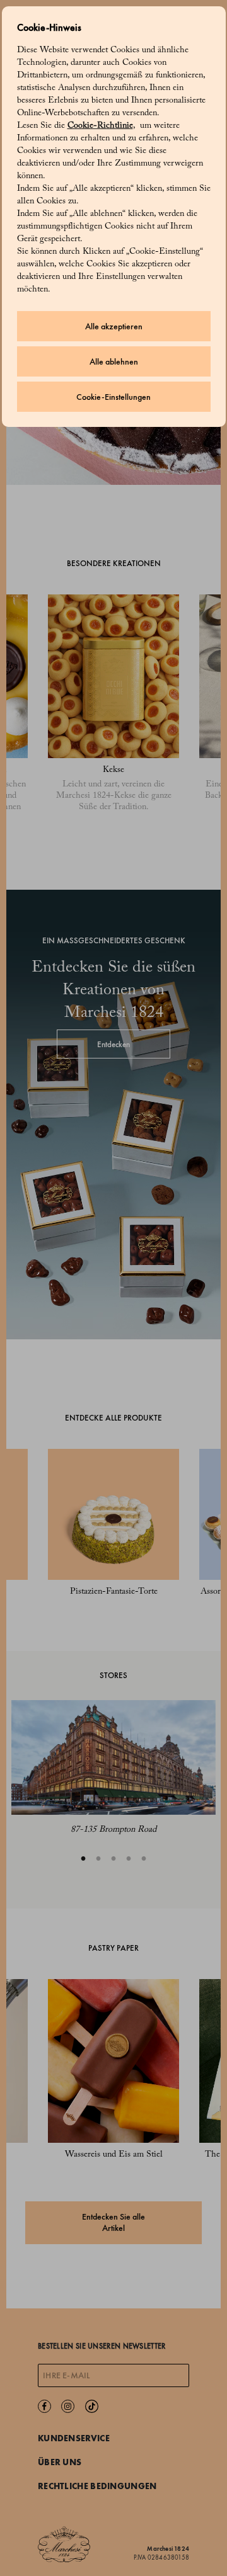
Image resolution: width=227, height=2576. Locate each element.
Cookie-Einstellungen (113, 397)
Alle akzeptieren (114, 326)
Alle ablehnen (114, 362)
